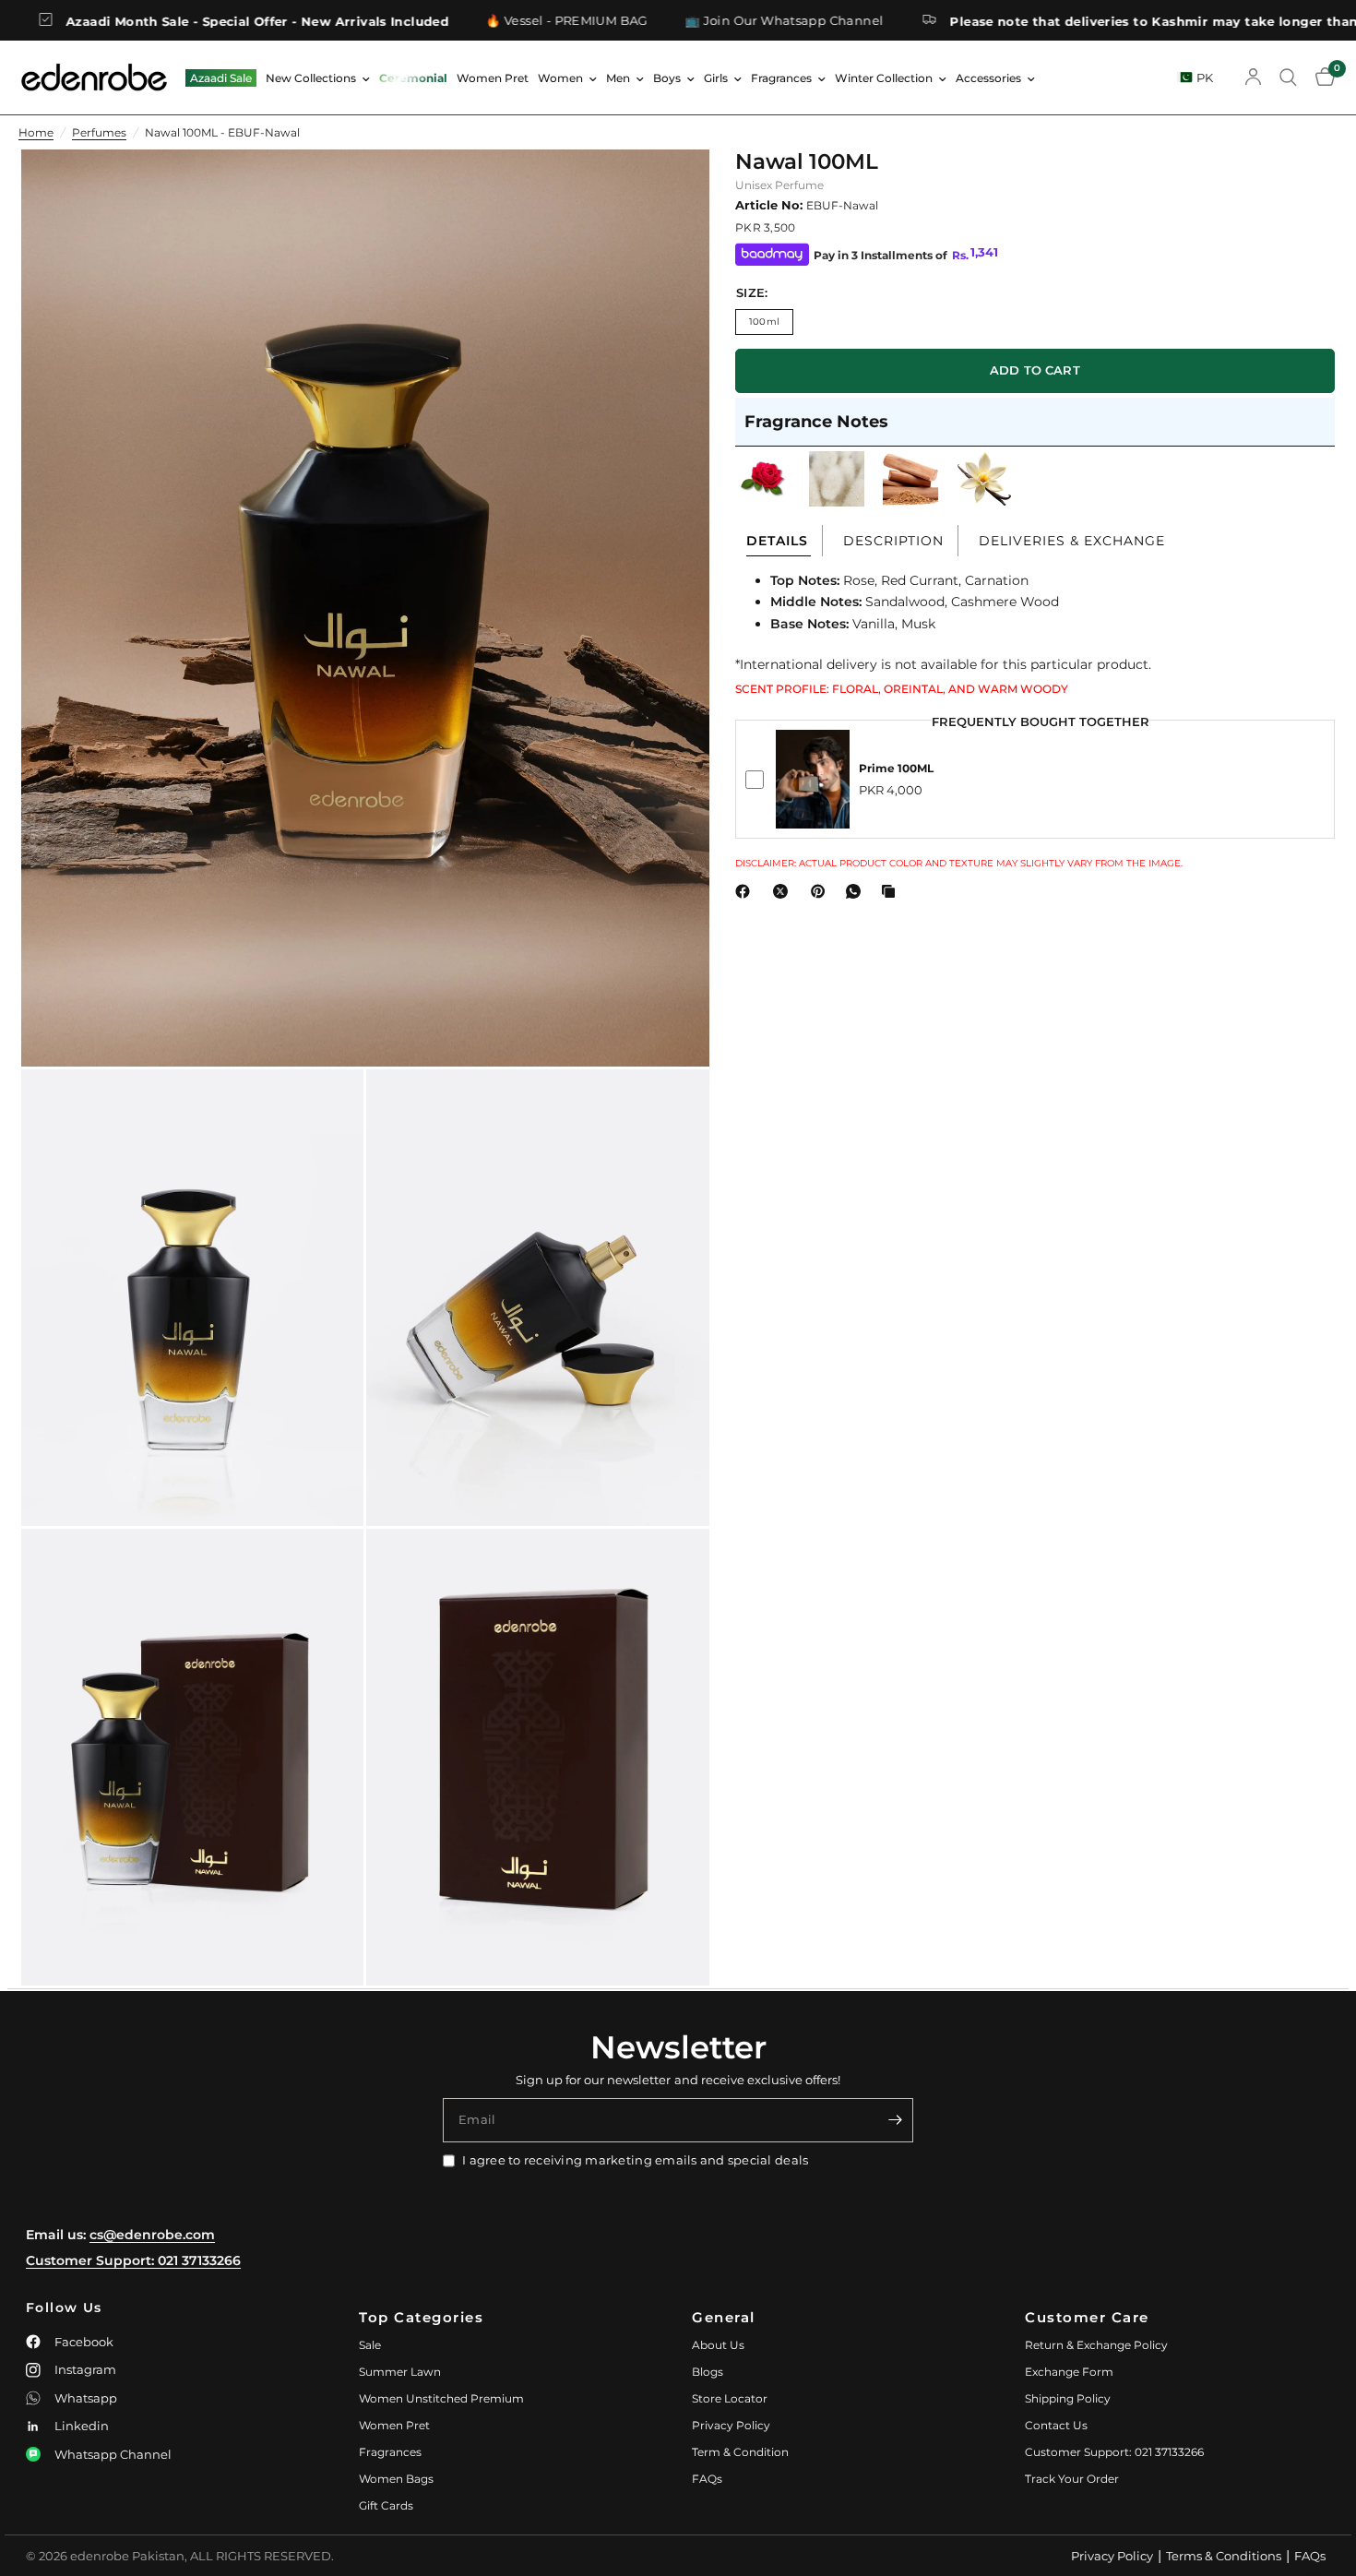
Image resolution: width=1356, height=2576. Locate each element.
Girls (716, 78)
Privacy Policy (731, 2425)
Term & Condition (740, 2452)
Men (618, 78)
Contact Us (1056, 2425)
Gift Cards (386, 2505)
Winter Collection (884, 78)
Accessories (988, 78)
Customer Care (1087, 2317)
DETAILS (777, 541)
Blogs (708, 2372)
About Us (718, 2345)
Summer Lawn (400, 2372)
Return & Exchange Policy (1096, 2345)
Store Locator (730, 2398)
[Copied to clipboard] (892, 891)
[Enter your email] (895, 2120)
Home (36, 132)
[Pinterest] (822, 891)
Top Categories (421, 2317)
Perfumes (99, 132)
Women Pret (493, 78)
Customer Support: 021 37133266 (133, 2260)
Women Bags (396, 2479)
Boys (667, 78)
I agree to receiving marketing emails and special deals (635, 2160)
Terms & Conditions (1224, 2556)
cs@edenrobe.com (152, 2235)
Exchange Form (1069, 2372)
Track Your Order (1072, 2479)
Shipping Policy (1068, 2398)
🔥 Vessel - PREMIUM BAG (436, 21)
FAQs (707, 2479)
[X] (784, 891)
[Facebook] (746, 891)
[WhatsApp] (857, 891)
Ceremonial (413, 78)
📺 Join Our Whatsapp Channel (654, 21)
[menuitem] (221, 78)
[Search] (1288, 78)
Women (560, 78)
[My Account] (1253, 78)
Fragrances (781, 78)
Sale (370, 2345)
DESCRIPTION (893, 541)
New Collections (311, 78)
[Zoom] (671, 188)
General (724, 2317)
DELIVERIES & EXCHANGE (1072, 541)
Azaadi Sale (221, 78)
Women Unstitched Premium (441, 2398)
